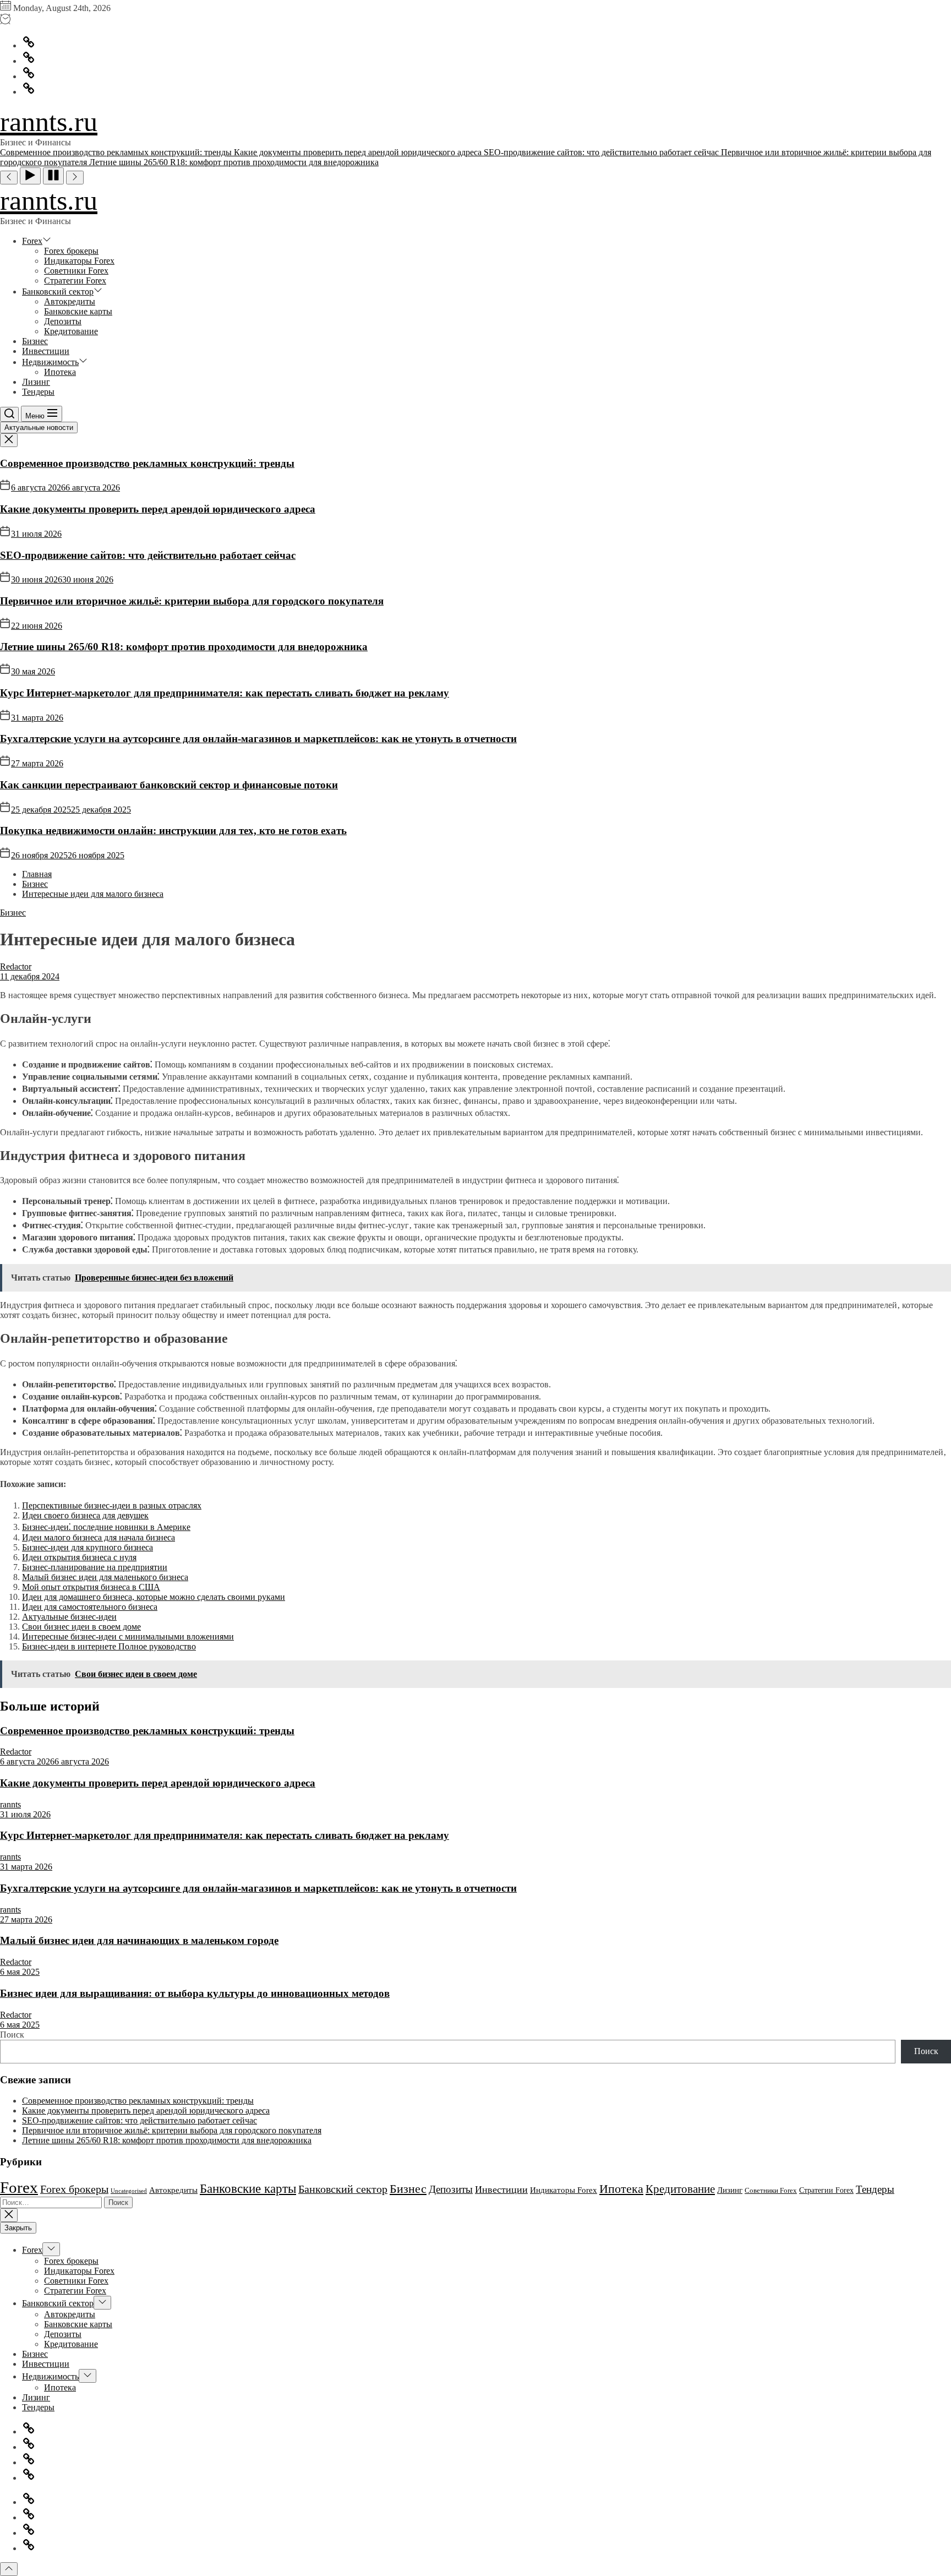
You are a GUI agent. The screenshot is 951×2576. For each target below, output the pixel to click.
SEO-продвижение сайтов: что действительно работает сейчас (148, 555)
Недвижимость (50, 362)
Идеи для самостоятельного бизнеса (90, 1607)
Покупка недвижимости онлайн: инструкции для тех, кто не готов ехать (173, 830)
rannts (10, 1804)
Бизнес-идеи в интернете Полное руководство (109, 1646)
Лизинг (36, 382)
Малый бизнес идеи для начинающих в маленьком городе (139, 1940)
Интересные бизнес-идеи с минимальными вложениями (128, 1636)
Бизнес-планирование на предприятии (95, 1567)
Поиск (12, 2035)
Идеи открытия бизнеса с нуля (79, 1557)
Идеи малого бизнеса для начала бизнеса (99, 1537)
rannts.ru (49, 122)
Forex (32, 241)
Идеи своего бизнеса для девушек (85, 1515)
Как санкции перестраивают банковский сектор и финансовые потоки (169, 785)
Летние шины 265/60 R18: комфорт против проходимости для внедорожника (184, 647)
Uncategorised (129, 2191)
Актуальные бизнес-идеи (69, 1617)
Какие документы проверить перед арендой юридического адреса (158, 509)
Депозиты (63, 321)
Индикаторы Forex (79, 261)
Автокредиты (70, 301)
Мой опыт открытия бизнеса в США (91, 1587)
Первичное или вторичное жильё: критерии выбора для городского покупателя (192, 601)
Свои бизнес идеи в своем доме (81, 1627)
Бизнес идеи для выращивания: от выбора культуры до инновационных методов (195, 1993)
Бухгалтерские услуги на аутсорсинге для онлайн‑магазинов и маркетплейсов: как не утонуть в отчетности (258, 739)
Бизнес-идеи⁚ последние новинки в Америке (106, 1527)
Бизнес (35, 341)
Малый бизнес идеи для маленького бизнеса (105, 1577)
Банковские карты (78, 311)
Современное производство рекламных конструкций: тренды (147, 463)
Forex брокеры (71, 251)
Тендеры (38, 392)
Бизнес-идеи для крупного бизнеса (88, 1547)
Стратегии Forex (75, 281)
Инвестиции (46, 351)
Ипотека (60, 372)
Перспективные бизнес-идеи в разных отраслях (112, 1505)
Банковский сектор (58, 292)
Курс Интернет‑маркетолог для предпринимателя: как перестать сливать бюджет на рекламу (225, 693)
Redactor (16, 966)
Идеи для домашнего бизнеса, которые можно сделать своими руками (154, 1597)
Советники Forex (76, 271)
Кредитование (71, 331)
